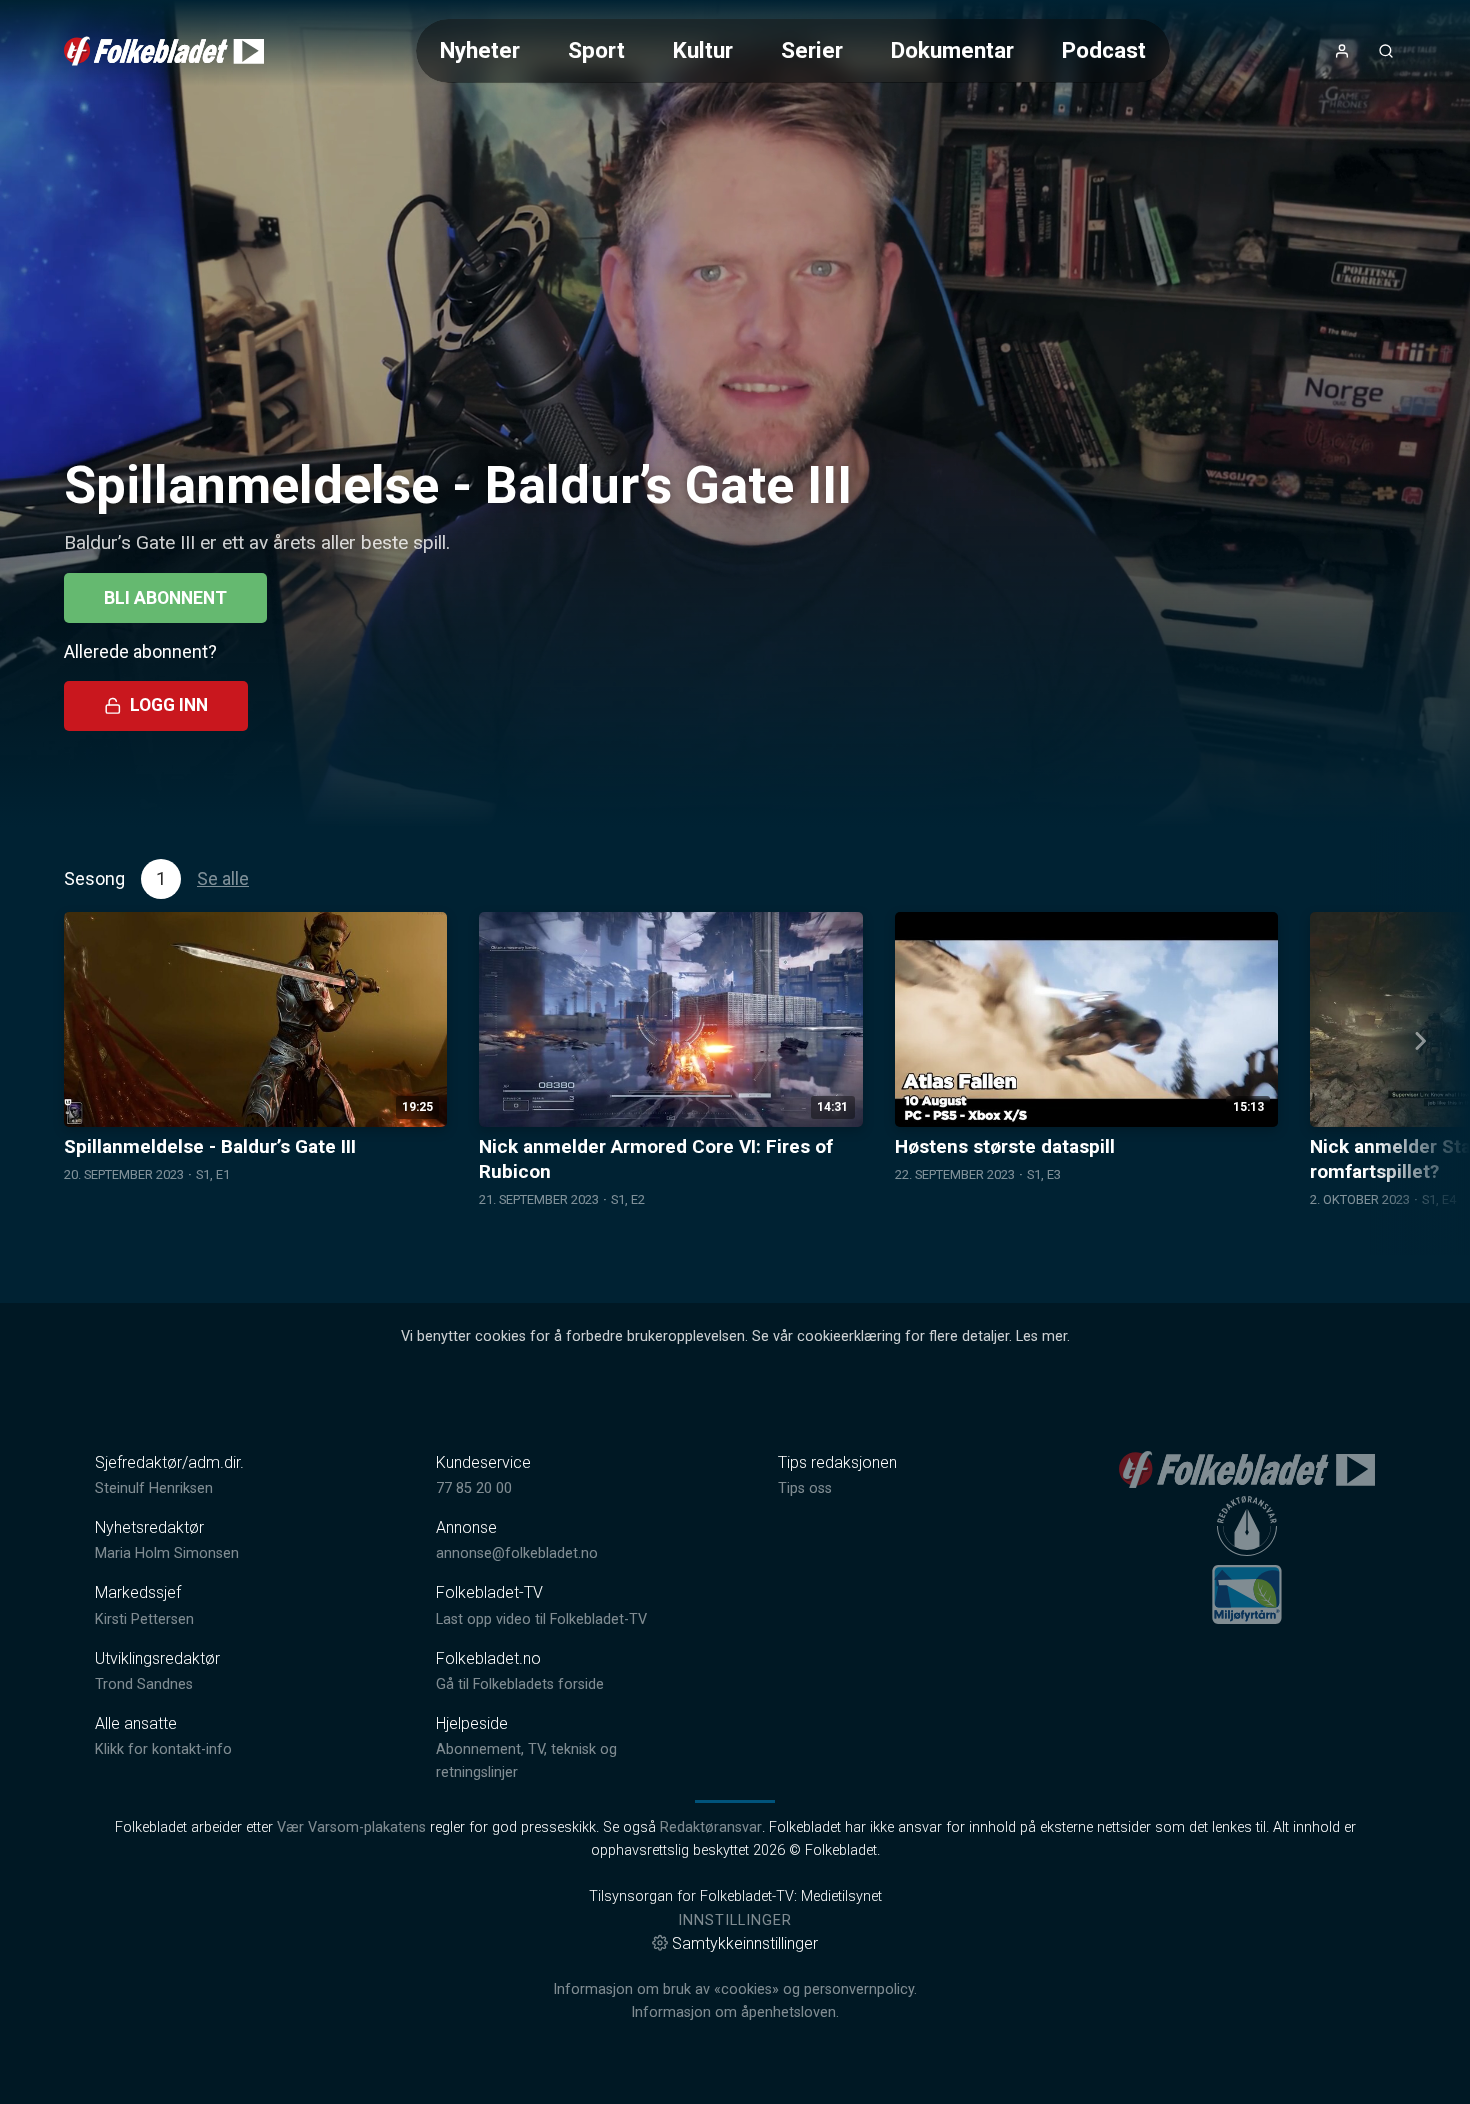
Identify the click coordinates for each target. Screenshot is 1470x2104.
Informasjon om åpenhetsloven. (735, 2012)
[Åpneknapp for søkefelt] (1386, 51)
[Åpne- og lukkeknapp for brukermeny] (1342, 51)
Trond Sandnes (144, 1684)
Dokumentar (952, 50)
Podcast (1104, 50)
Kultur (703, 50)
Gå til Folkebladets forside (520, 1684)
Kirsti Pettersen (144, 1619)
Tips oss (805, 1488)
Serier (812, 50)
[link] (164, 51)
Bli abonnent (165, 598)
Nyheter (480, 50)
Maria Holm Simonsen (167, 1553)
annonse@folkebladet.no (517, 1553)
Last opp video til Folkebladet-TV (541, 1619)
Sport (596, 50)
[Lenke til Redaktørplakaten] (1247, 1526)
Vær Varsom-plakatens (351, 1827)
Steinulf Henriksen (154, 1488)
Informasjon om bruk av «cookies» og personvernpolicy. (735, 1989)
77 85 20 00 (474, 1488)
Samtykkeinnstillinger (745, 1943)
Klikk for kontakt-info (163, 1749)
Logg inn (169, 705)
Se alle (223, 878)
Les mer (1041, 1336)
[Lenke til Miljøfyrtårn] (1247, 1594)
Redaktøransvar (711, 1827)
